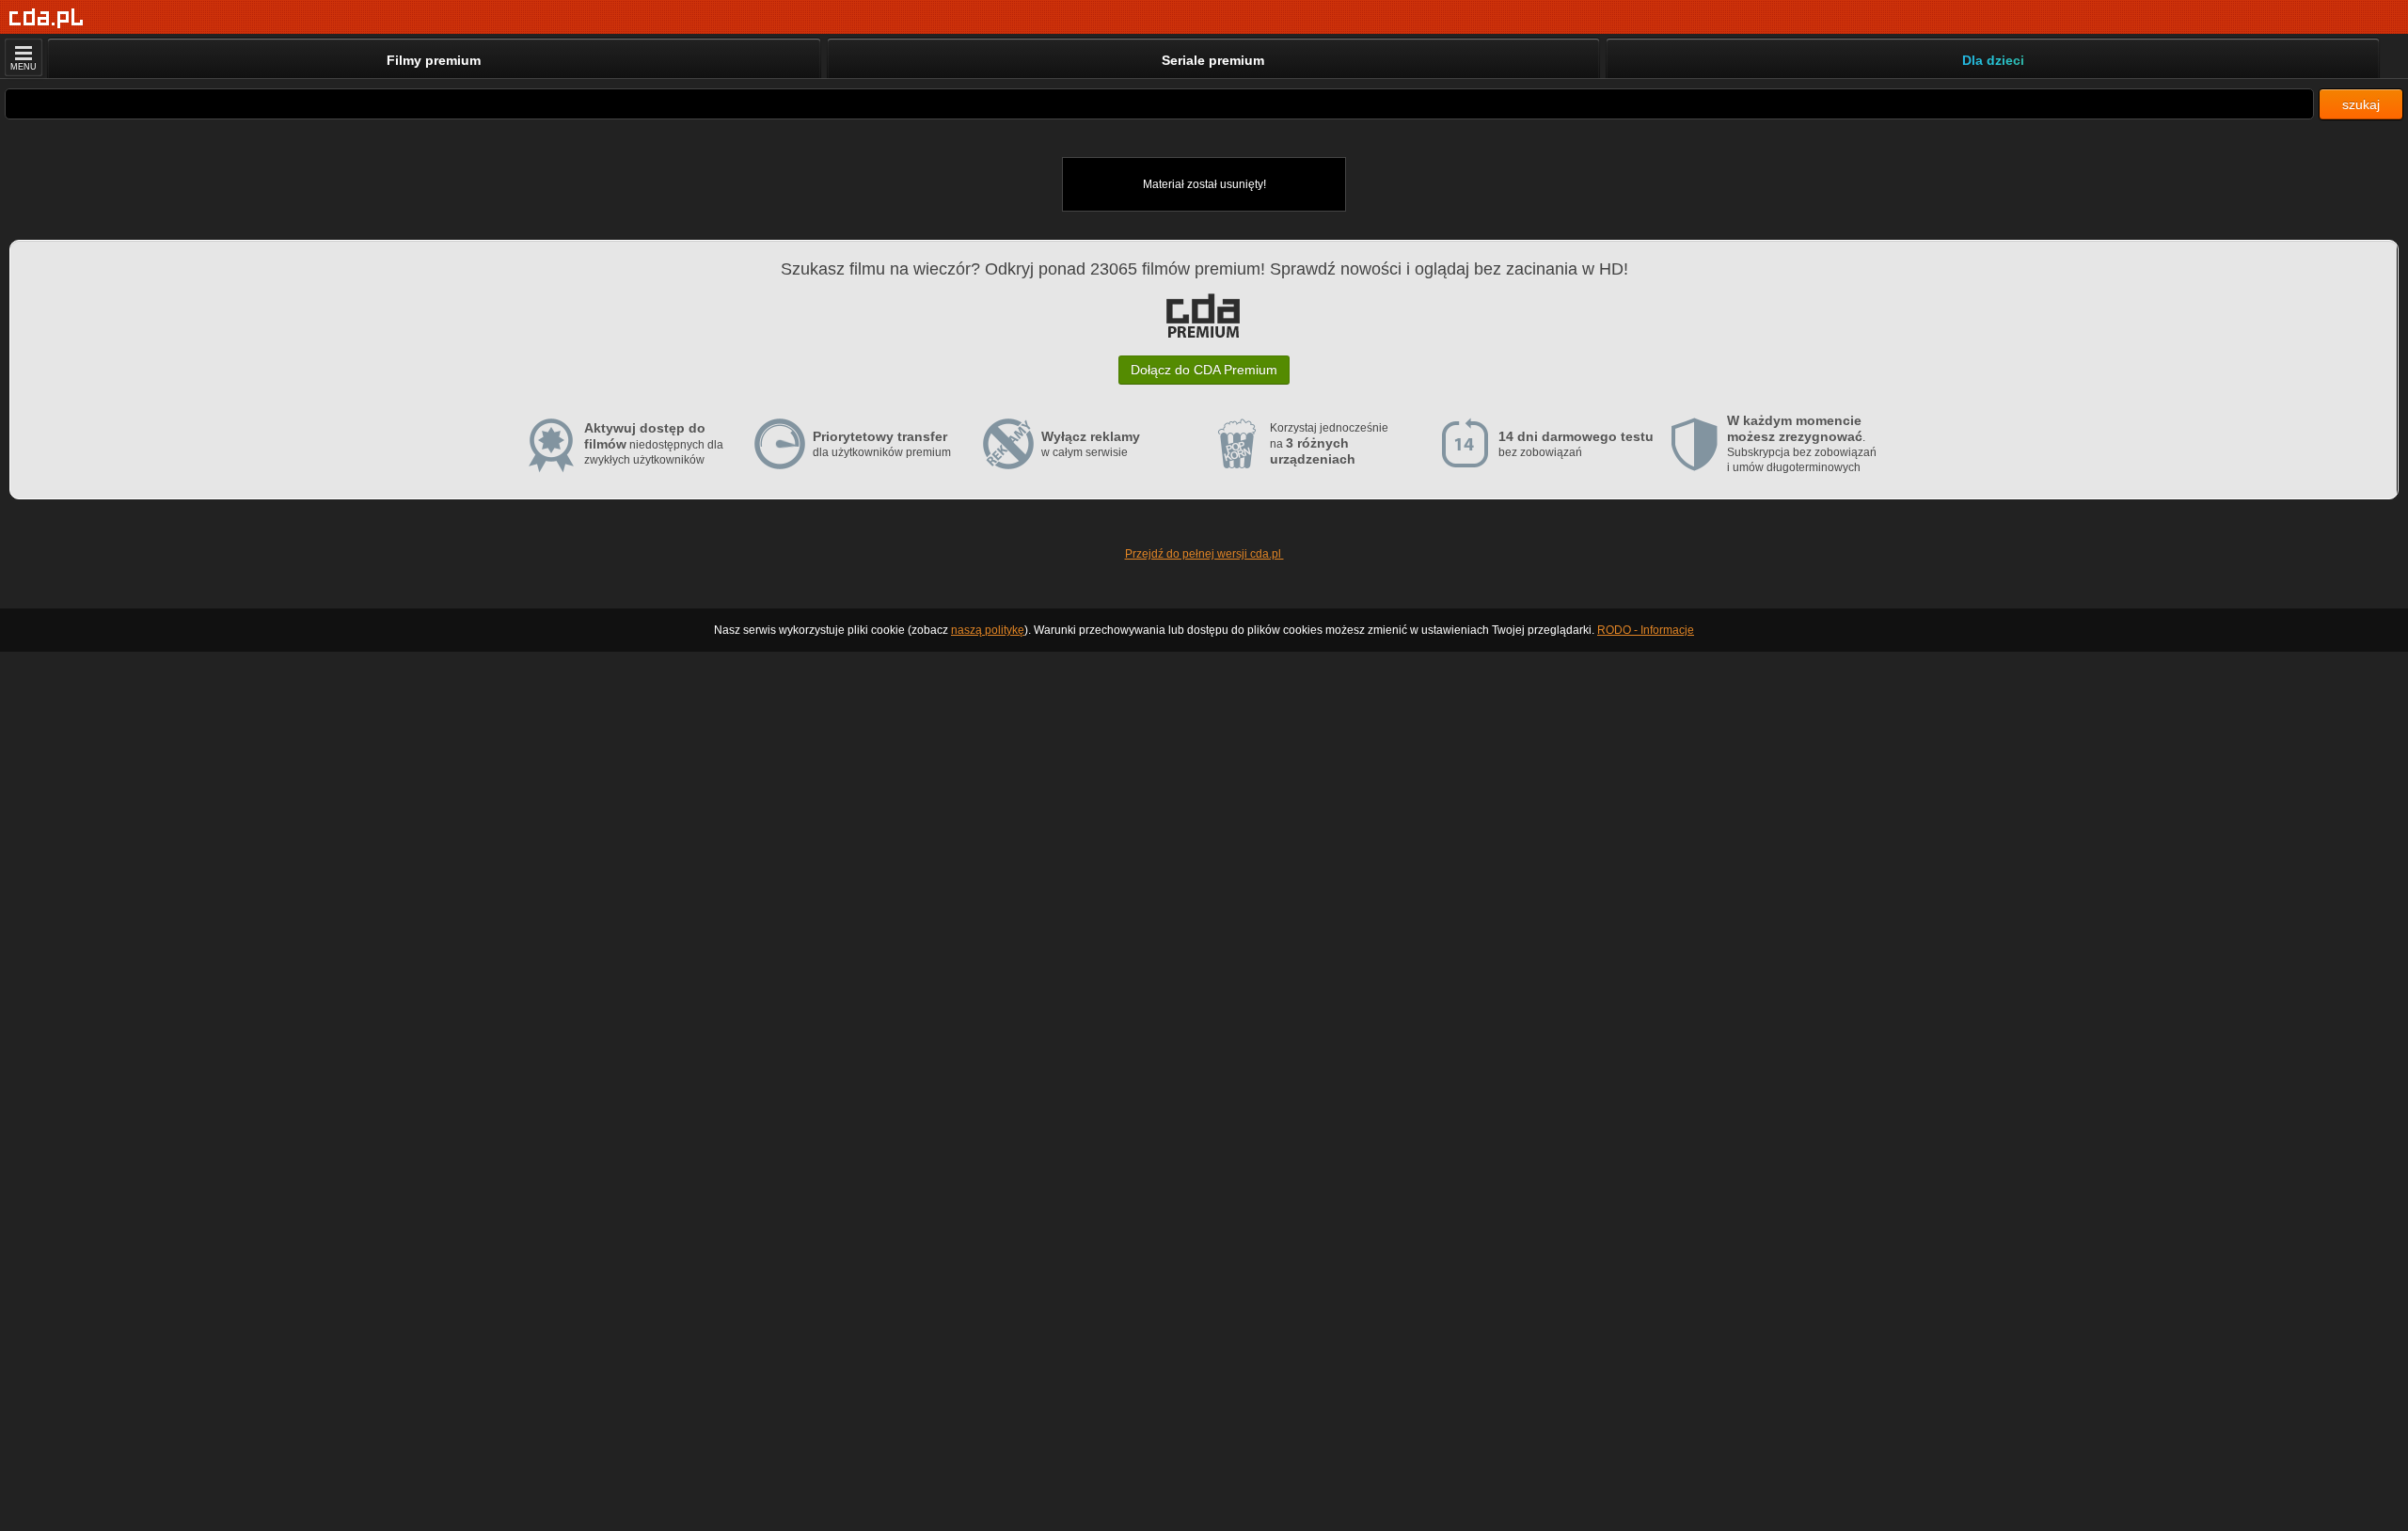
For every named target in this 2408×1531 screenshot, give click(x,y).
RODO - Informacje (1646, 630)
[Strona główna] (47, 18)
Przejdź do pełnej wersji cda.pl (1204, 554)
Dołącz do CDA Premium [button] (1204, 370)
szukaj (2361, 104)
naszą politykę (988, 630)
